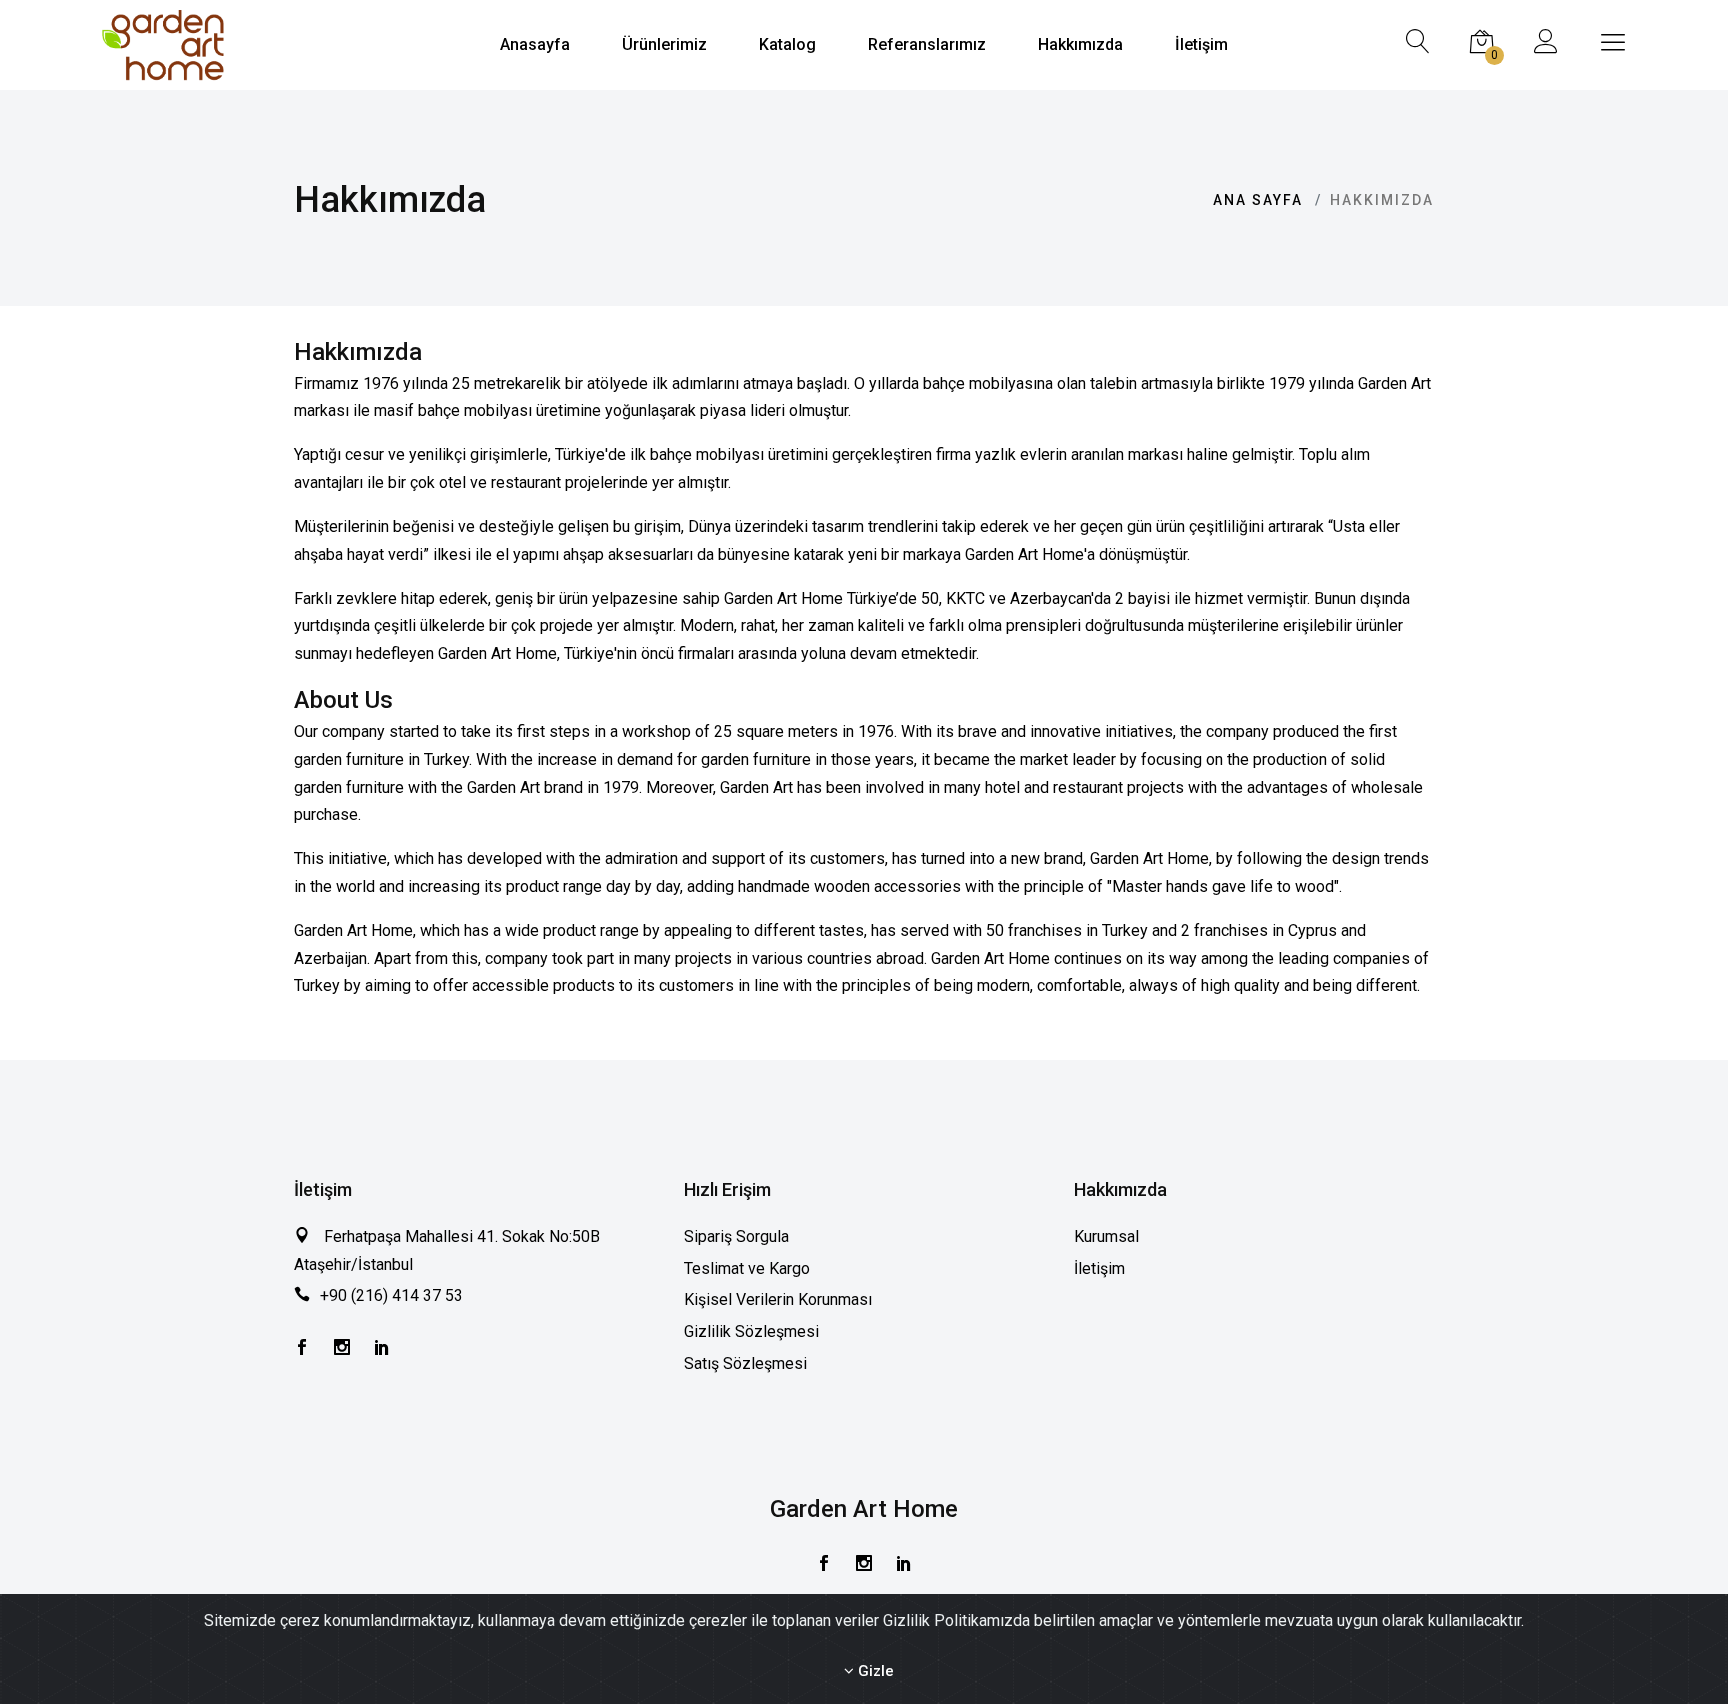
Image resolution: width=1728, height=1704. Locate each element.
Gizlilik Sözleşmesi (751, 1331)
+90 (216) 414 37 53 (391, 1295)
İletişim (1099, 1268)
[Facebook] (302, 1349)
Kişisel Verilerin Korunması (778, 1299)
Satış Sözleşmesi (745, 1363)
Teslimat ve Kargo (747, 1268)
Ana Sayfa (1258, 200)
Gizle (874, 1671)
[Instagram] (342, 1349)
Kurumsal (1106, 1236)
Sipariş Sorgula (736, 1236)
